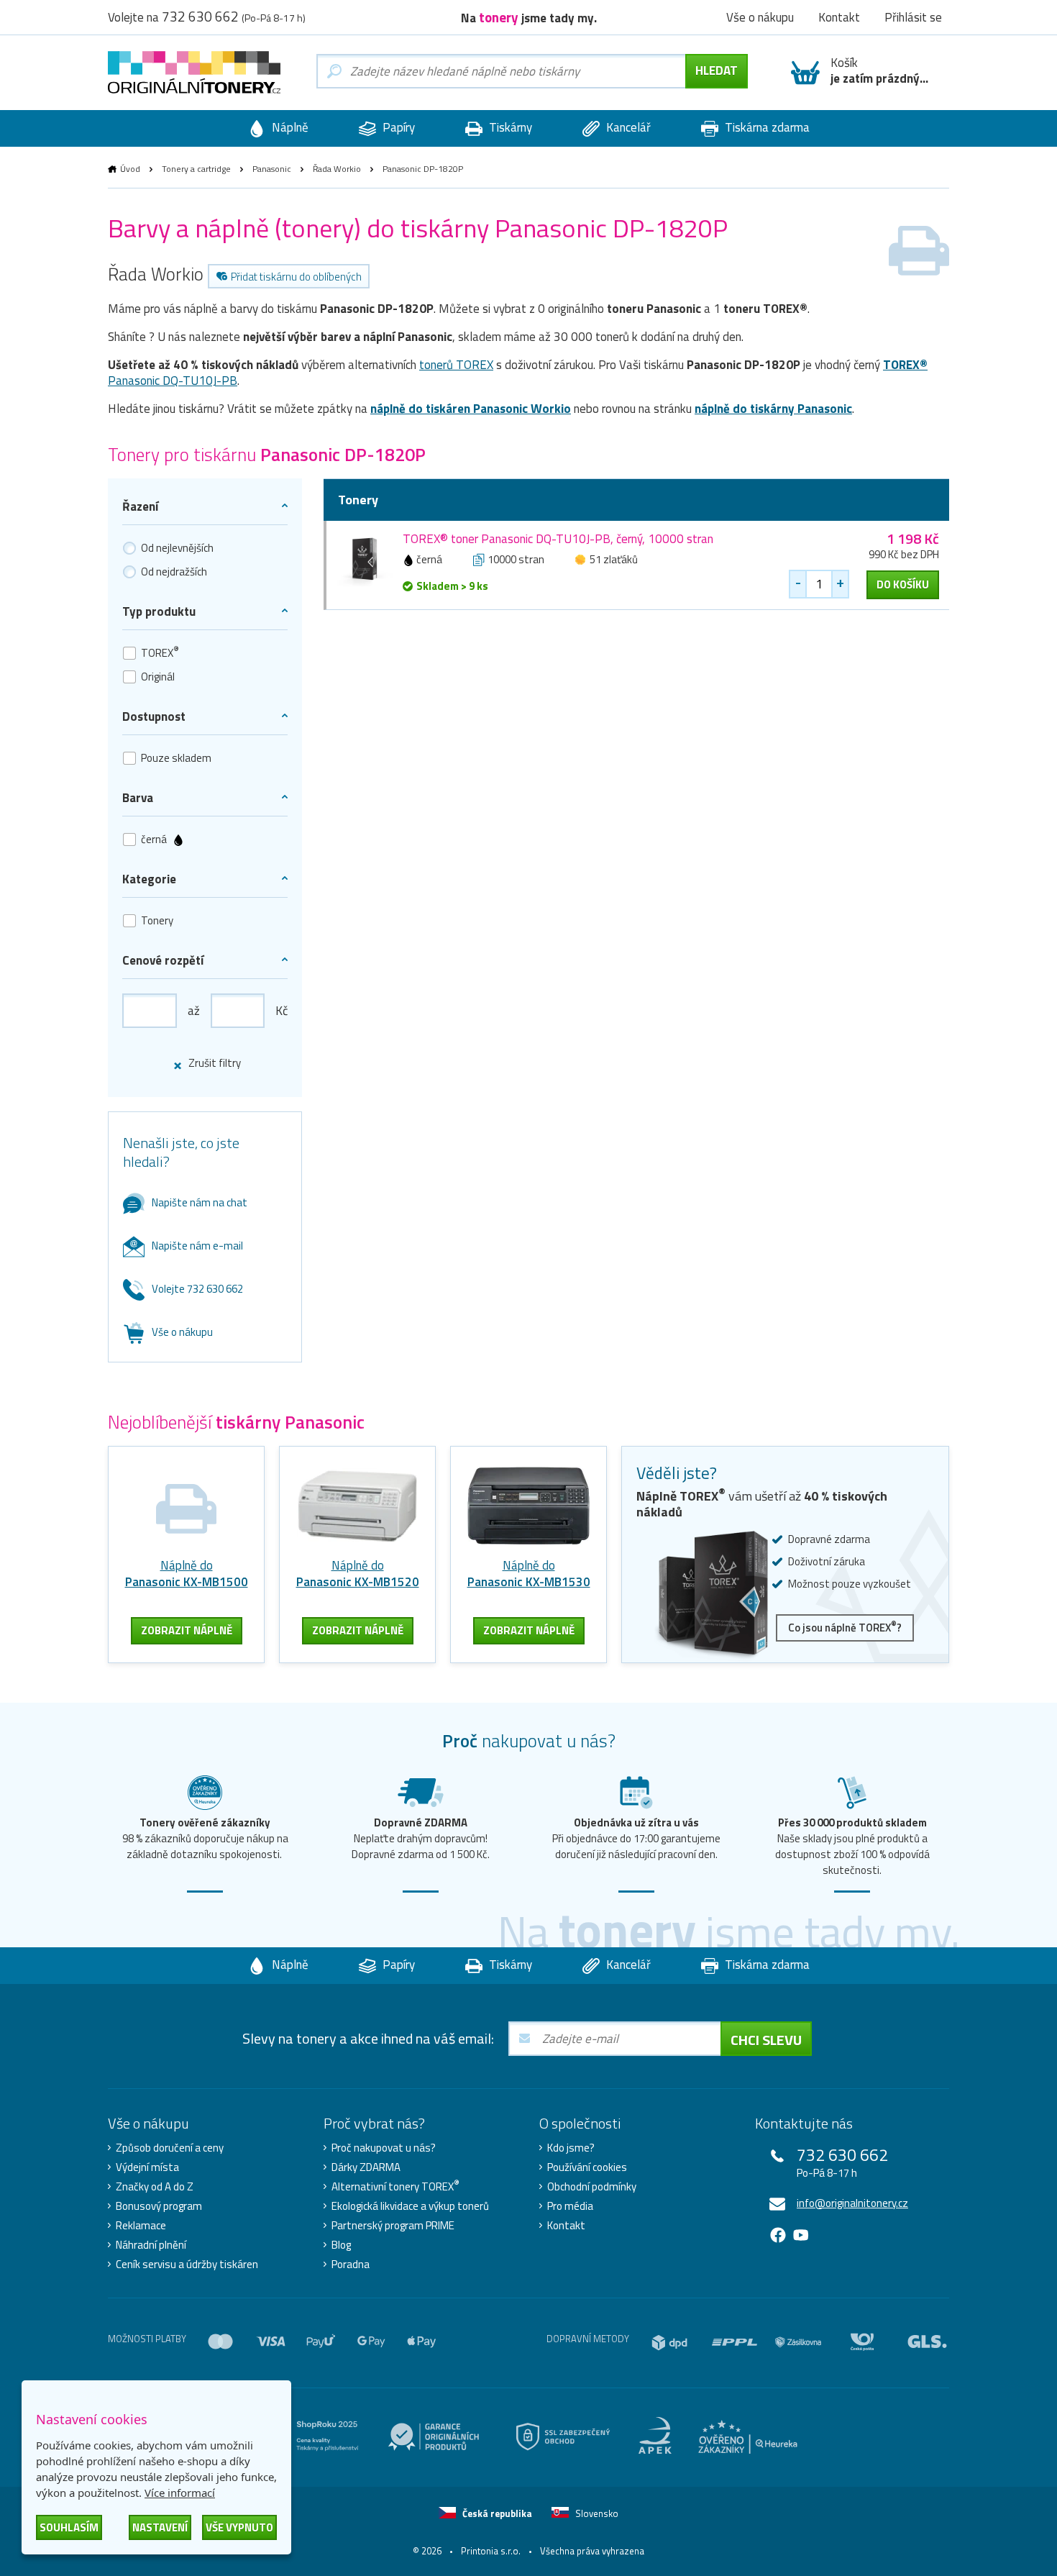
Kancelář (627, 127)
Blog (341, 2245)
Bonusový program (159, 2206)
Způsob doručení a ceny (170, 2148)
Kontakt (566, 2226)
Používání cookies (587, 2167)
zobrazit (187, 1630)
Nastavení (160, 2527)
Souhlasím (69, 2527)
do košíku (903, 584)
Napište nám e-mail (197, 1246)
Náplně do (187, 1574)
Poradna (351, 2265)
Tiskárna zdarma (766, 127)
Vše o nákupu (182, 1332)
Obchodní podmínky (592, 2187)
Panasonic (272, 169)
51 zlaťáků (614, 559)
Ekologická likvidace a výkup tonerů (410, 2206)
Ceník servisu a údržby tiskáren (187, 2265)
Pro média (570, 2206)
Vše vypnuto (239, 2527)
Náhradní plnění (151, 2245)
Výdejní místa (147, 2167)
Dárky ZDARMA (366, 2167)
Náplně (289, 127)
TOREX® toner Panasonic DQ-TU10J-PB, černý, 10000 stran (558, 539)
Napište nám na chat (200, 1202)
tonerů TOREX (456, 365)
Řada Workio (337, 169)
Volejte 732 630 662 (197, 1289)
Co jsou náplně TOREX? (845, 1627)
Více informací (180, 2493)
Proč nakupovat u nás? (384, 2148)
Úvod (130, 169)
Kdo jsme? (571, 2148)
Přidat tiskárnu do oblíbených (296, 277)
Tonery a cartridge (196, 169)
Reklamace (141, 2226)
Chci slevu (766, 2040)
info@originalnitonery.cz (852, 2203)
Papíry (397, 127)
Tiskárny (509, 127)
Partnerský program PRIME (393, 2226)
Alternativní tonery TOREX (395, 2187)
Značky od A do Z (155, 2187)
